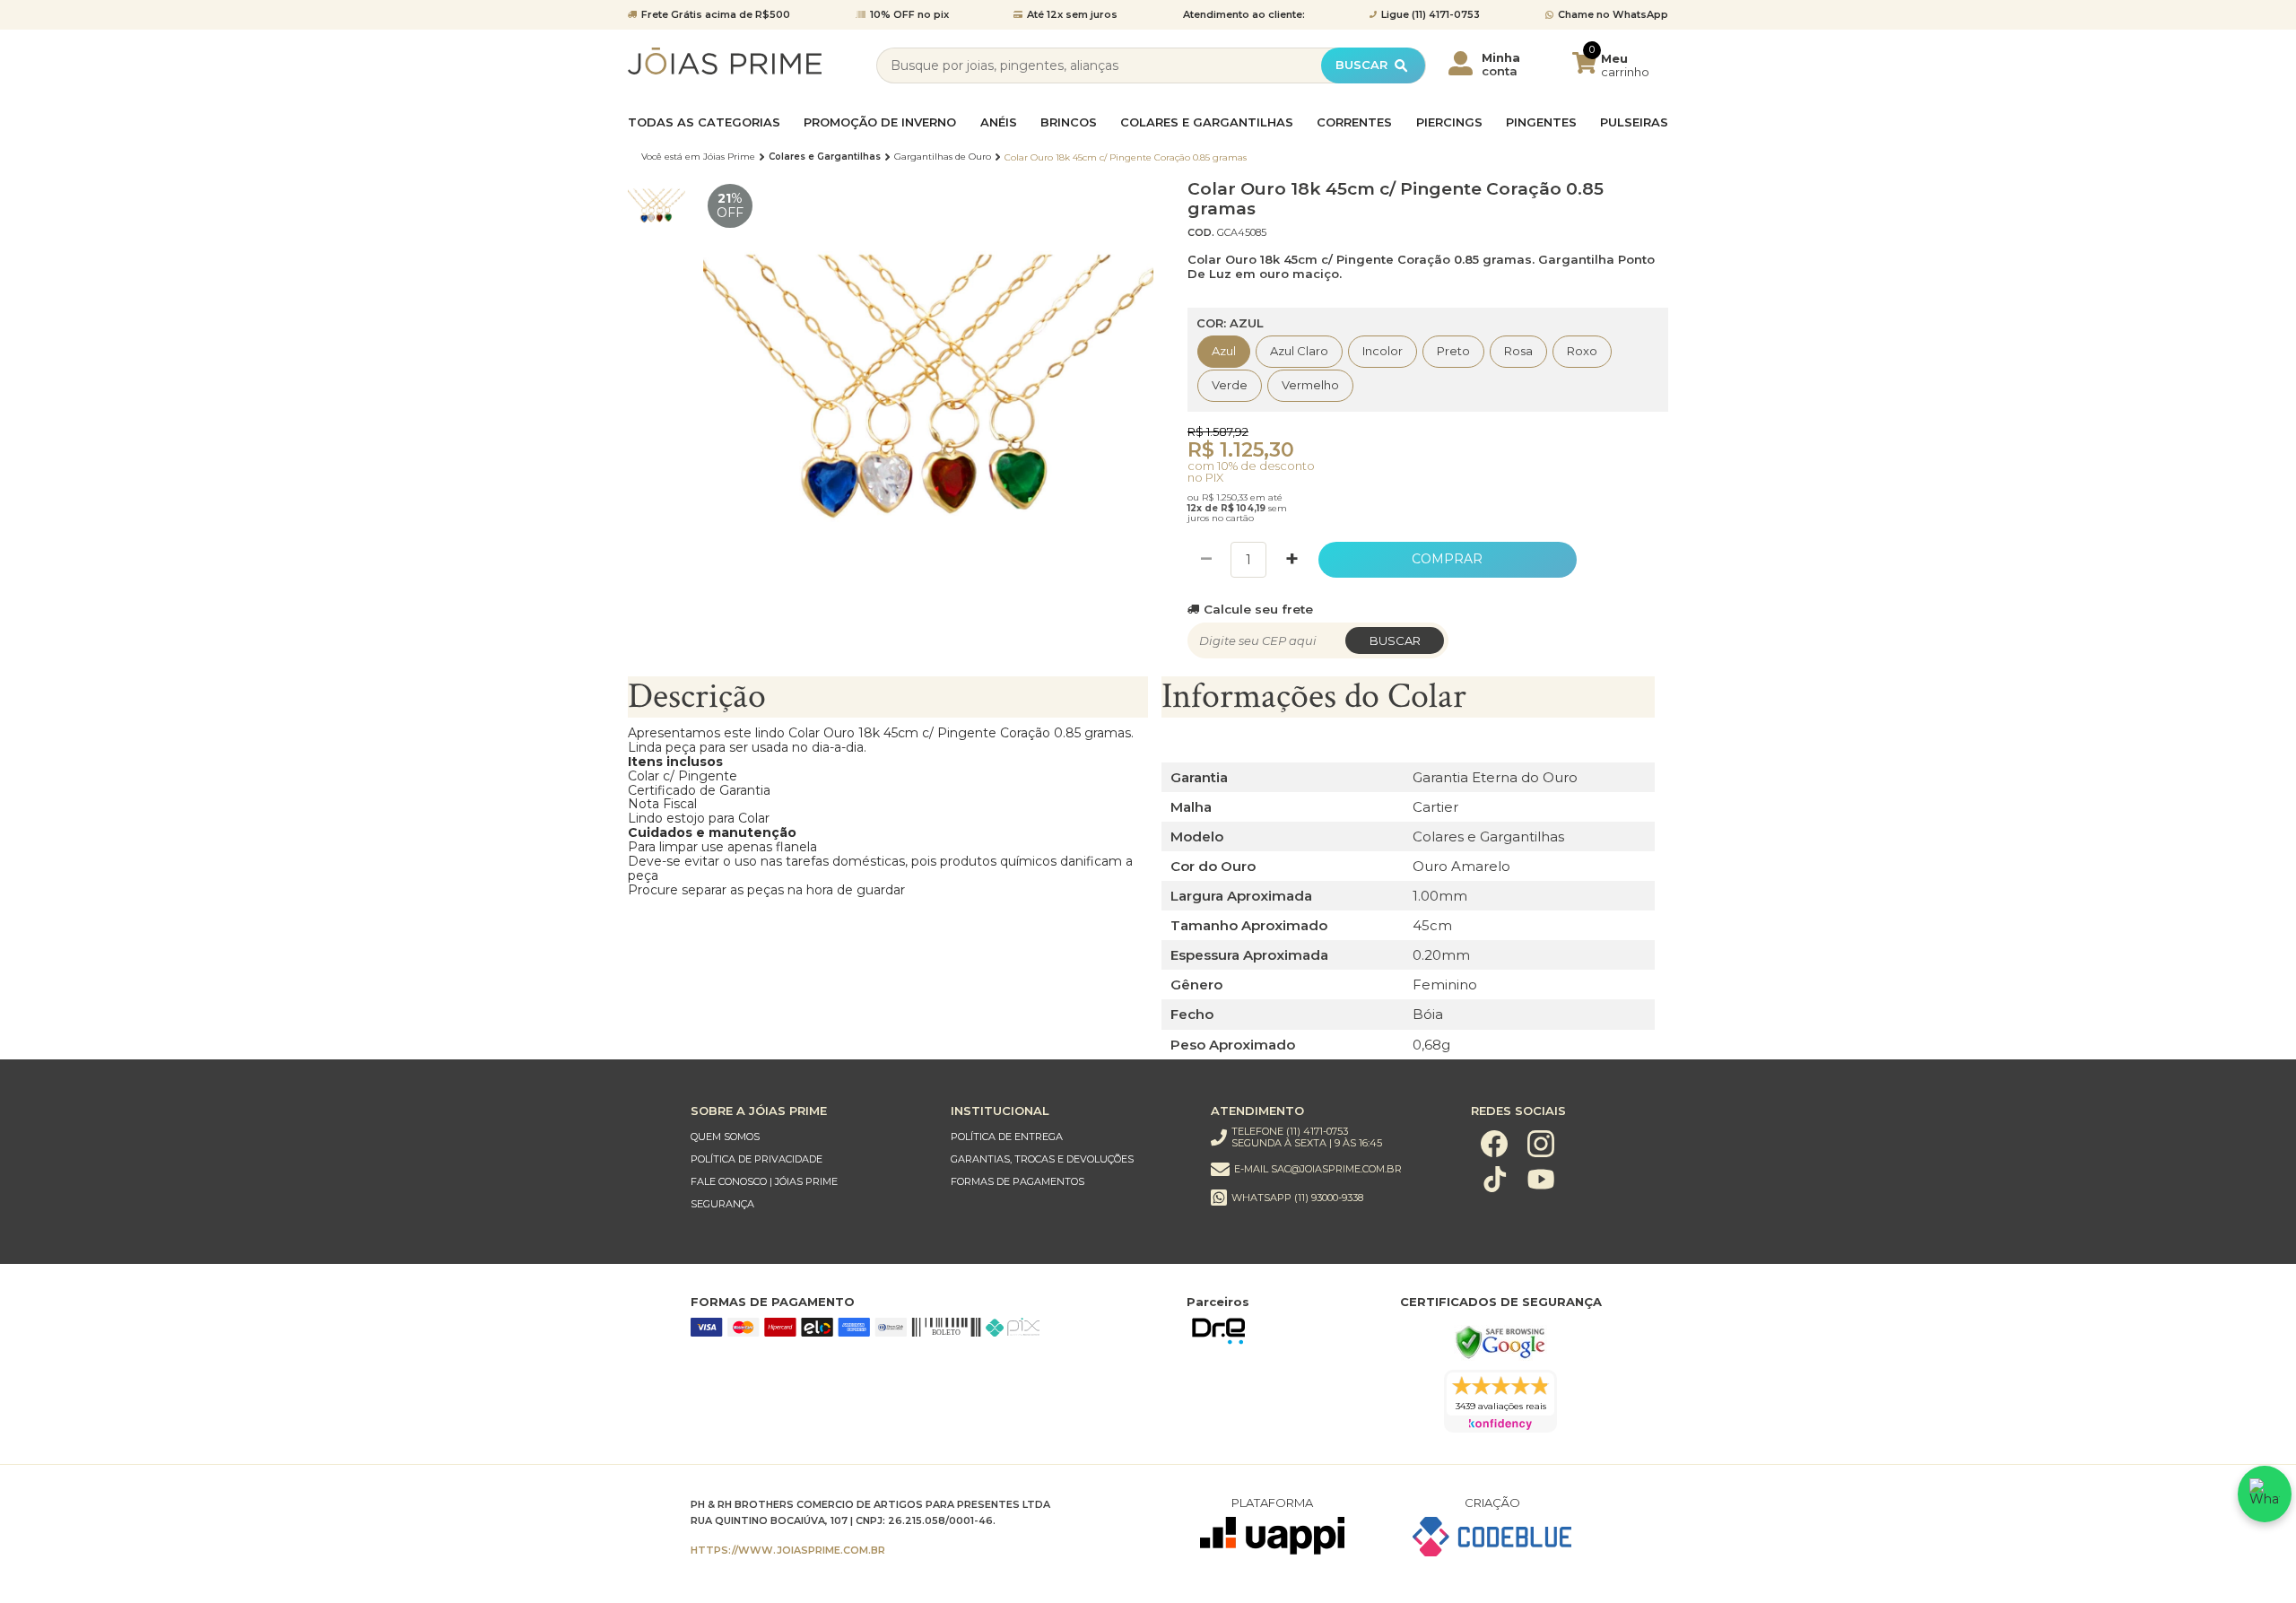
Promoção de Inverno (880, 122)
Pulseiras (1634, 122)
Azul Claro (1299, 351)
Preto (1453, 351)
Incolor (1383, 351)
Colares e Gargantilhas (1207, 122)
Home (698, 157)
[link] (803, 1137)
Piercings (1449, 122)
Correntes (1354, 122)
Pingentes (1541, 122)
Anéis (999, 122)
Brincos (1069, 122)
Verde (1230, 385)
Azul (1224, 351)
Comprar (1447, 559)
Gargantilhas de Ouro (943, 157)
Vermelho (1310, 385)
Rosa (1518, 351)
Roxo (1582, 351)
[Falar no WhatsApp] (2265, 1494)
